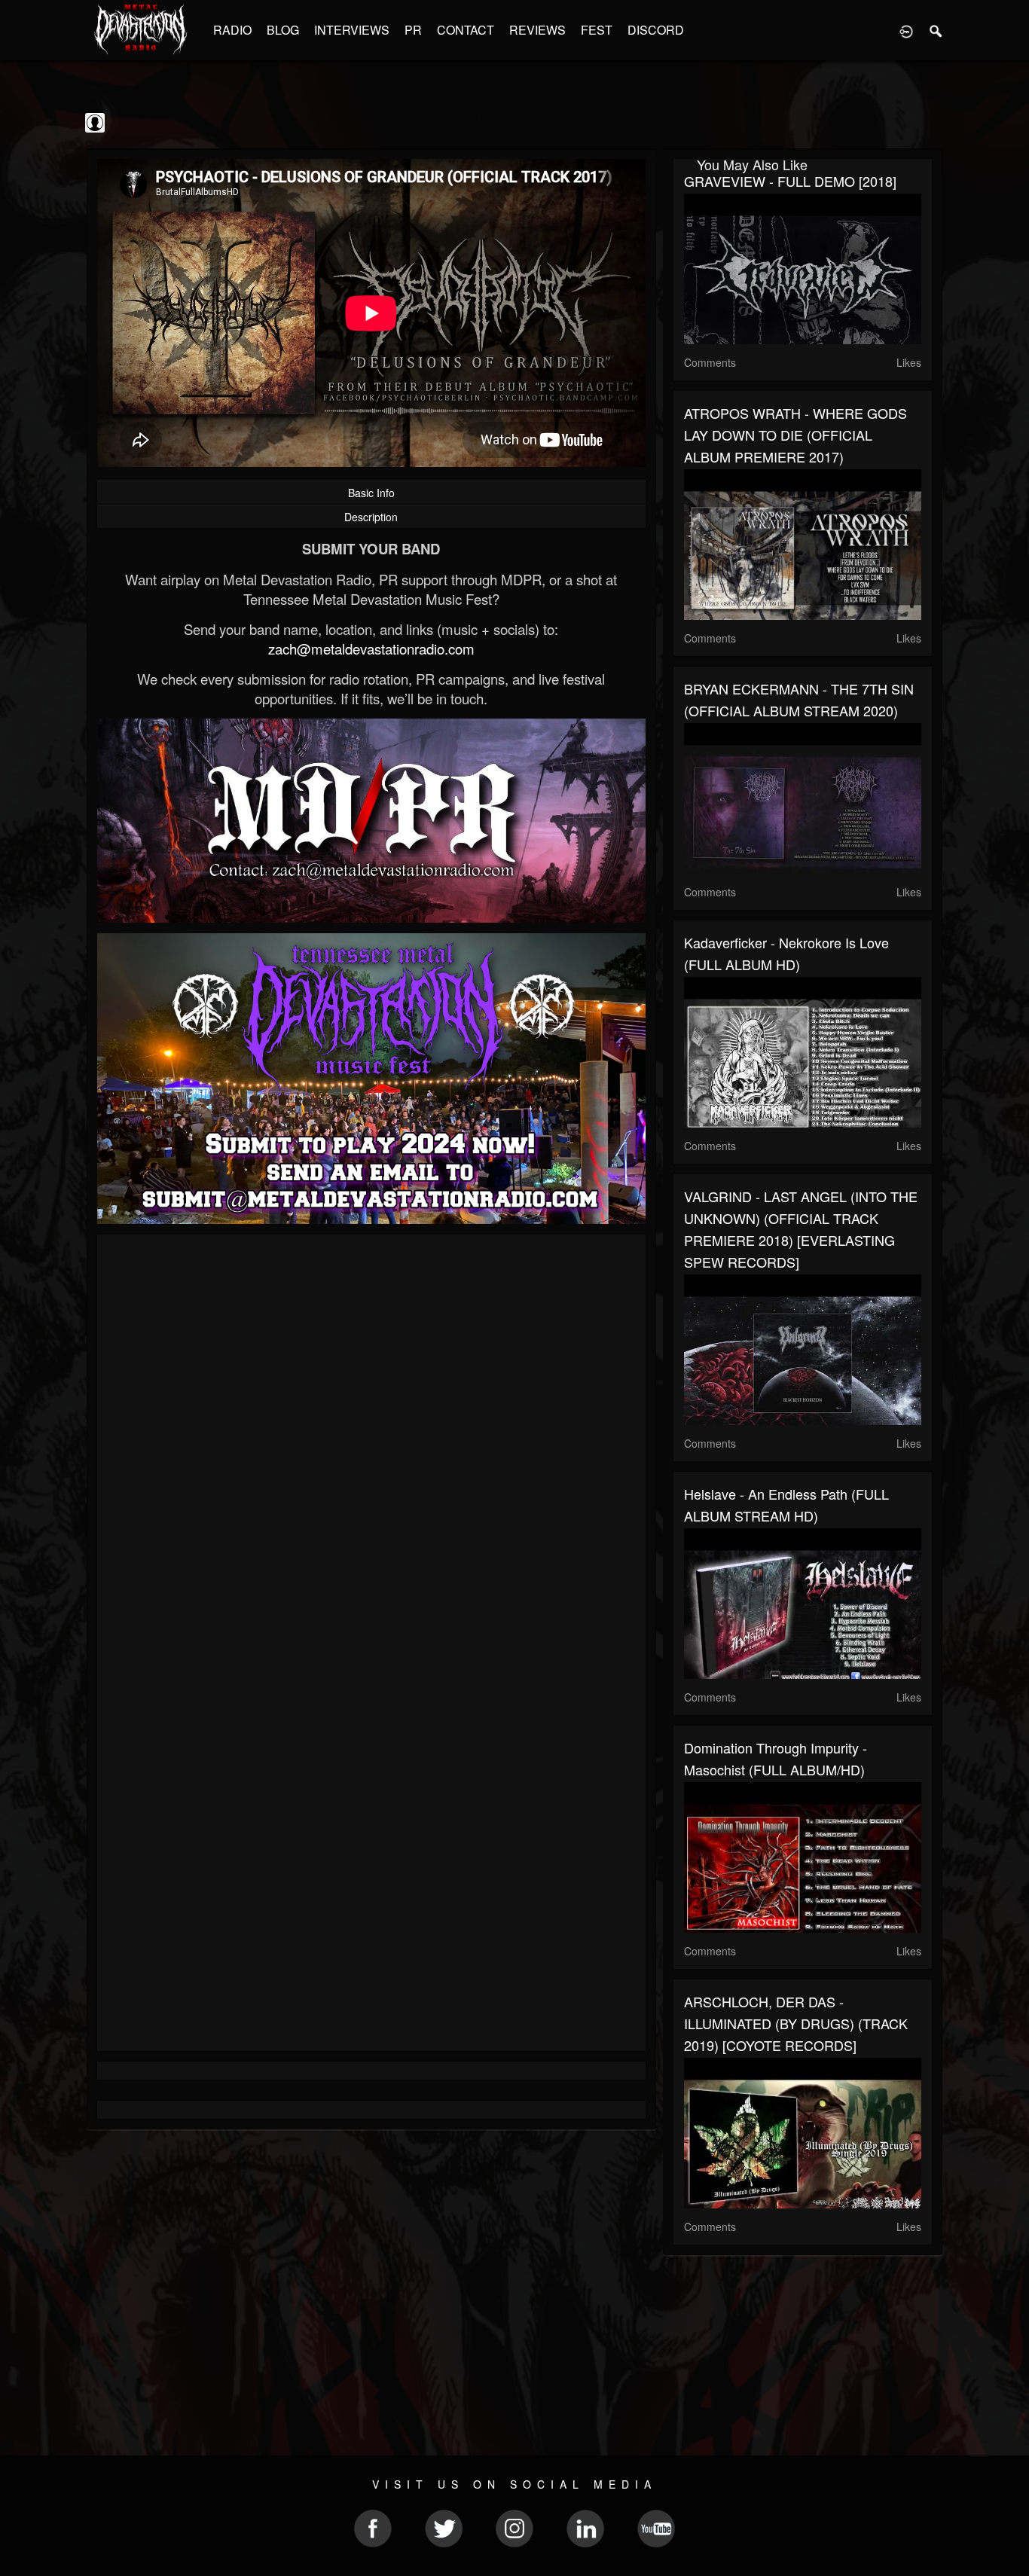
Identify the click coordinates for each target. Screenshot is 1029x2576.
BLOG (283, 30)
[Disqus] (371, 1447)
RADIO (232, 30)
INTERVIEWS (352, 30)
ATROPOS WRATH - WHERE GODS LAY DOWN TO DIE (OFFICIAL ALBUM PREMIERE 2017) (795, 435)
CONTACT (466, 30)
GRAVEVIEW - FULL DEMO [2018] (790, 181)
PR (413, 30)
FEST (597, 30)
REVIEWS (537, 30)
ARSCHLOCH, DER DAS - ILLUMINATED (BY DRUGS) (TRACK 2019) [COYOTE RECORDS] (796, 2023)
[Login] (906, 30)
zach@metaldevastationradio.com (371, 649)
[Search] (936, 30)
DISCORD (656, 30)
